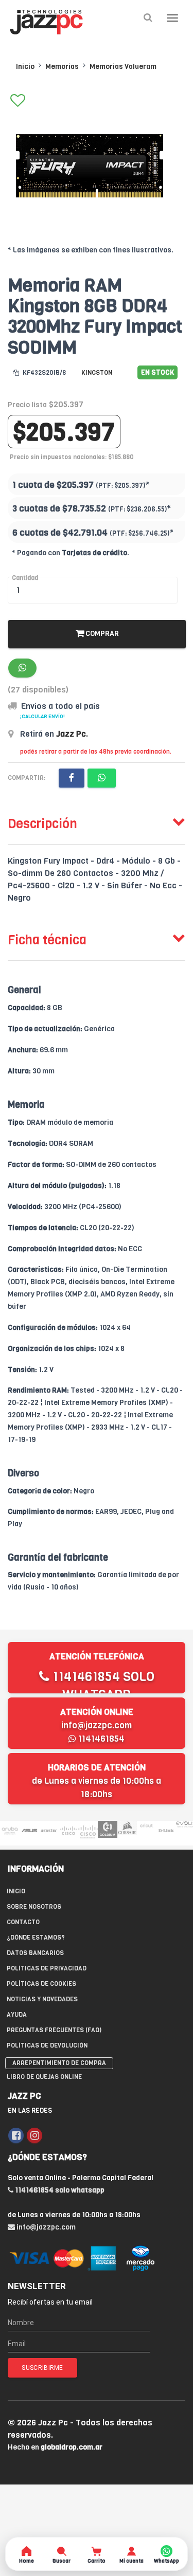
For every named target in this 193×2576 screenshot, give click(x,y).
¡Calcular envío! (42, 716)
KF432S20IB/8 (43, 373)
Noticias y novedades (42, 1999)
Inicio (25, 67)
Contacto (23, 1922)
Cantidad (25, 578)
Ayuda (17, 2015)
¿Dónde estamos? (36, 1938)
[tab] (97, 821)
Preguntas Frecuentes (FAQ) (54, 2030)
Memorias (62, 67)
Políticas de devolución (47, 2045)
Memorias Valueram (123, 67)
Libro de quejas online (44, 2077)
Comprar (101, 634)
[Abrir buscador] (148, 18)
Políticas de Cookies (41, 1984)
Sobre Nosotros (34, 1907)
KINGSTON (97, 373)
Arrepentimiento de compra (59, 2063)
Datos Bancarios (35, 1953)
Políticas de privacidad (47, 1968)
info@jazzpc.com (97, 1725)
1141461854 (100, 1739)
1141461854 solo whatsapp (102, 1686)
